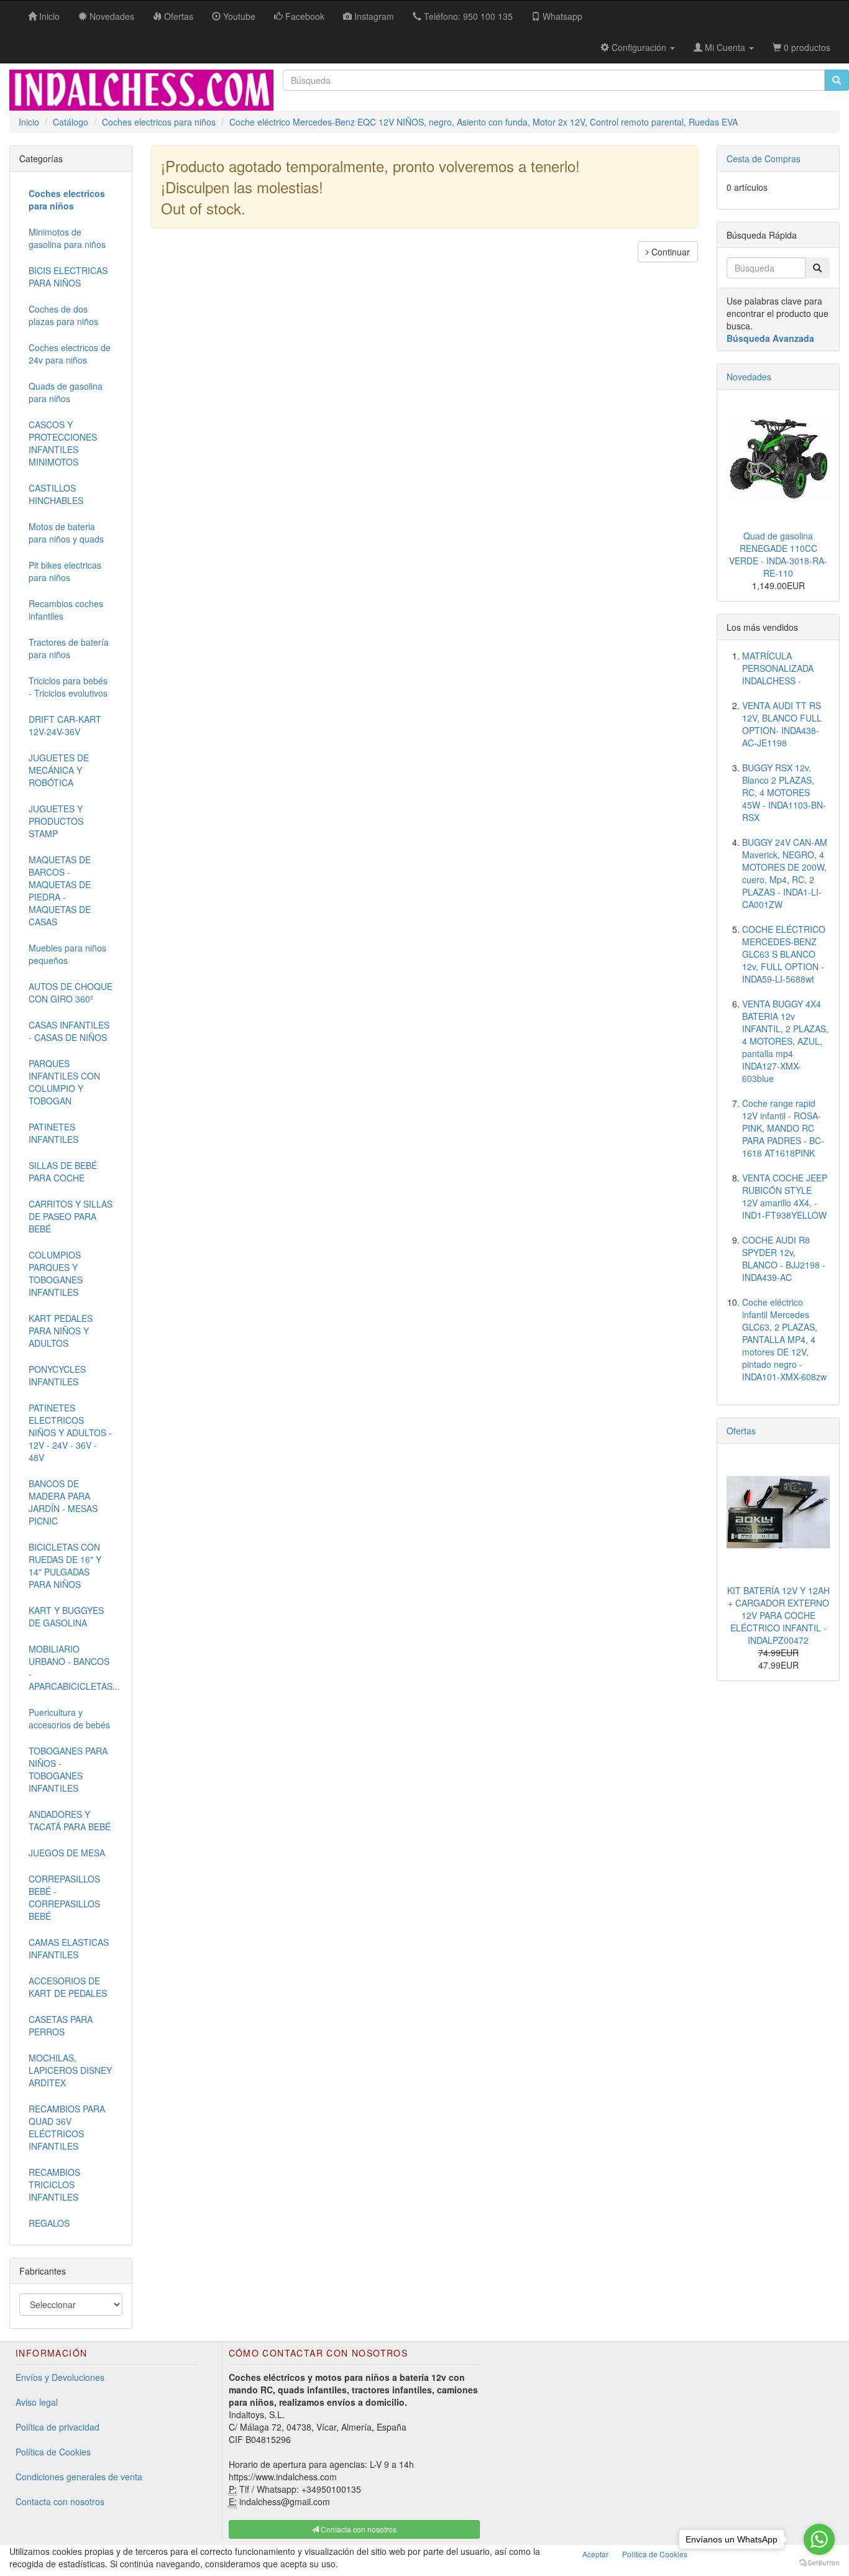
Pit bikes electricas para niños (65, 571)
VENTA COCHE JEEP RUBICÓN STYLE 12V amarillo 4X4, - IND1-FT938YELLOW (785, 1196)
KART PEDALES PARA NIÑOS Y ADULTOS (61, 1331)
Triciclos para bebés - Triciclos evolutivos (68, 687)
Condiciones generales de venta (79, 2477)
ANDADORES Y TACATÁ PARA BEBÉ (70, 1820)
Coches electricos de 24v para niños (70, 354)
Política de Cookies (53, 2452)
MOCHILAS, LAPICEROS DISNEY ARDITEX (70, 2070)
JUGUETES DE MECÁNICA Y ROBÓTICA (59, 770)
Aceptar (595, 2554)
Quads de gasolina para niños (66, 392)
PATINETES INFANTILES (53, 1133)
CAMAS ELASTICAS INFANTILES (69, 1948)
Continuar (669, 252)
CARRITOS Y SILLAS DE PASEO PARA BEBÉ (71, 1216)
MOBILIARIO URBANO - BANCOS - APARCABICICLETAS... (74, 1667)
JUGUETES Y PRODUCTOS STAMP (56, 821)
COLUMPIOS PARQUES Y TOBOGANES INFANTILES (56, 1273)
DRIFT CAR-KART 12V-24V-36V (65, 725)
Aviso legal (37, 2402)
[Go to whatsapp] (819, 2539)
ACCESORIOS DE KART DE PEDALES (68, 1987)
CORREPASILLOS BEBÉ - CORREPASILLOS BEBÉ (64, 1897)
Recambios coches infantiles (66, 610)
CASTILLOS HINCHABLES (56, 494)
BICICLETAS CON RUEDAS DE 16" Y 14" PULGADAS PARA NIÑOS (65, 1565)
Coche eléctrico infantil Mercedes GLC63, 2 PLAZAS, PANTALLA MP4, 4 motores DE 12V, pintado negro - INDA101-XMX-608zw (784, 1339)
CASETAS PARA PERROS (61, 2025)
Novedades (749, 377)
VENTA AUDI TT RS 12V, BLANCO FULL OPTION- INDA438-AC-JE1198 (782, 724)
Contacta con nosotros (60, 2501)
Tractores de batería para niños (69, 648)
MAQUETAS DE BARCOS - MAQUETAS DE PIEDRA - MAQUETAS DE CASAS (60, 891)
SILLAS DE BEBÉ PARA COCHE (63, 1171)
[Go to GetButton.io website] (819, 2563)
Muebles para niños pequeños (67, 954)
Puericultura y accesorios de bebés (69, 1718)
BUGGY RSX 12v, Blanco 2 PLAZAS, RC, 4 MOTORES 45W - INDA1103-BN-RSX (784, 792)
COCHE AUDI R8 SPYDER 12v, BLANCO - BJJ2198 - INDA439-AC (784, 1258)
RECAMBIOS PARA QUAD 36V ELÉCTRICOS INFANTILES (67, 2127)
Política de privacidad (57, 2427)
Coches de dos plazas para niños (63, 315)
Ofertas (741, 1431)
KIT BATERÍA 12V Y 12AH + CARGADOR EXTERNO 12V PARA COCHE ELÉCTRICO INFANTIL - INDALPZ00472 (778, 1615)
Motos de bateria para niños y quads (66, 533)
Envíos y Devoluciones (60, 2377)
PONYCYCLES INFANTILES (57, 1375)
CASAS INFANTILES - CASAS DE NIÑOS (69, 1031)
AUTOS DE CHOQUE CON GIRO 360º (71, 992)
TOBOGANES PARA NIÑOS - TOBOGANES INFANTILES (68, 1769)
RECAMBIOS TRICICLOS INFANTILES (54, 2184)
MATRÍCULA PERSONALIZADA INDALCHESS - (778, 668)
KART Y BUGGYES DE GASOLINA (66, 1616)
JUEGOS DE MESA (67, 1853)
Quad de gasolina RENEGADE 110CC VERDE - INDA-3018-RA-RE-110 (778, 554)
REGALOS (49, 2223)
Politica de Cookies (655, 2554)
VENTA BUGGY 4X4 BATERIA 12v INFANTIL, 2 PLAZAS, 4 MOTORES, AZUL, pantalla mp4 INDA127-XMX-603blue (785, 1041)
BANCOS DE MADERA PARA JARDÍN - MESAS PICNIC (63, 1502)
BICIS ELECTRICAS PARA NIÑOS (68, 277)
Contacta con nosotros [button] (358, 2529)
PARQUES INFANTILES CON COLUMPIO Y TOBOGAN (64, 1082)
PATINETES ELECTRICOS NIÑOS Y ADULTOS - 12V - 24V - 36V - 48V (70, 1432)
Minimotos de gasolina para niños (67, 238)
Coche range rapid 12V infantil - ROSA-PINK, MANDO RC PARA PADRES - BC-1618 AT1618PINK (783, 1128)
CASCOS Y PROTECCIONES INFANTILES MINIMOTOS (63, 443)
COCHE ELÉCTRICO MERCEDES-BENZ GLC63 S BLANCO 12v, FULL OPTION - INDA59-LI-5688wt (784, 954)
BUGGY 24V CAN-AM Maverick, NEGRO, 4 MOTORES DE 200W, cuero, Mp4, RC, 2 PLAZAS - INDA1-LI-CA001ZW (785, 873)
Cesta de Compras (764, 158)
